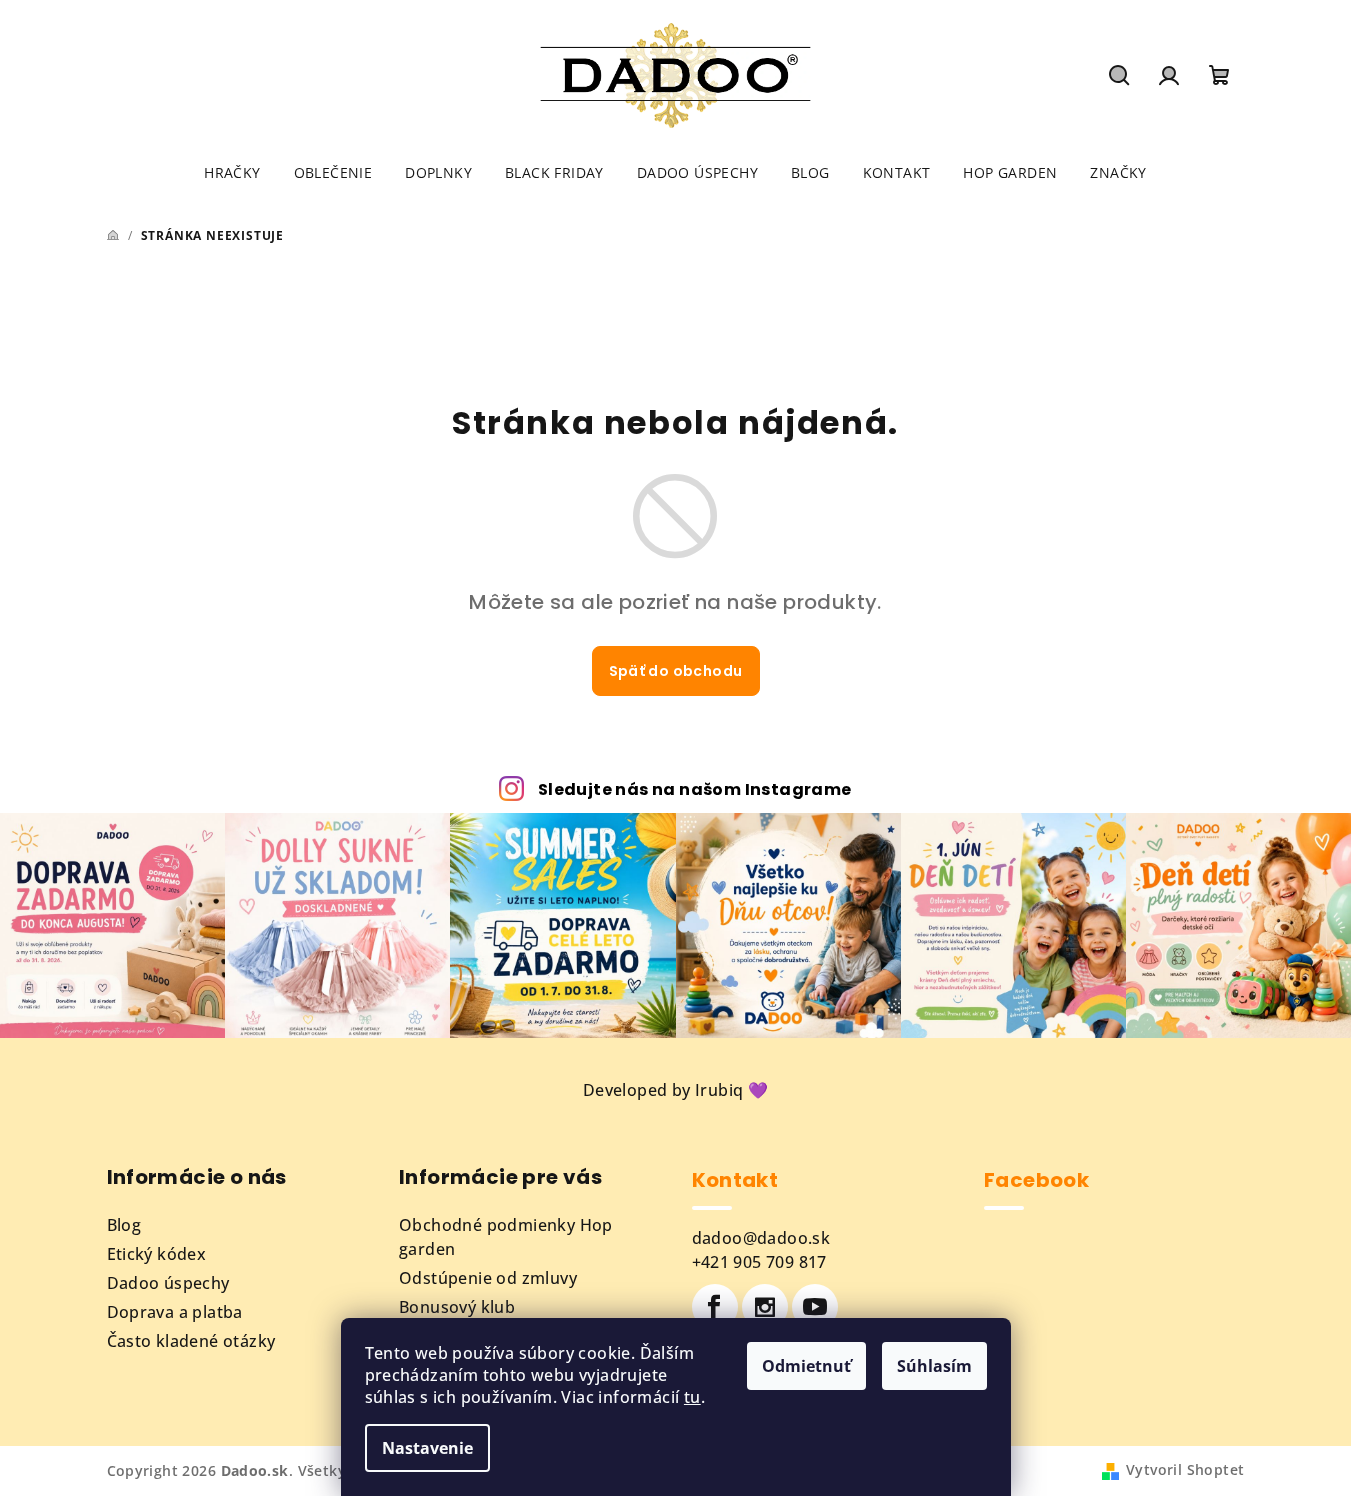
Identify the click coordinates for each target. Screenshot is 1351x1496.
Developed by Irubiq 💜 (675, 1090)
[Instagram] (765, 1307)
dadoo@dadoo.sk (761, 1238)
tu (692, 1397)
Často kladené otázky (191, 1341)
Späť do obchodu (676, 671)
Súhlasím (934, 1366)
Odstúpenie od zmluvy (488, 1278)
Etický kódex (157, 1254)
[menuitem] (232, 173)
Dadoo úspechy (168, 1283)
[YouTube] (815, 1307)
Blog (124, 1225)
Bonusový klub (457, 1307)
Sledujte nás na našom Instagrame (695, 789)
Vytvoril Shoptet (1185, 1469)
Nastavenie (427, 1448)
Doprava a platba (175, 1312)
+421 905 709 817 (759, 1262)
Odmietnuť (806, 1366)
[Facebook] (715, 1307)
